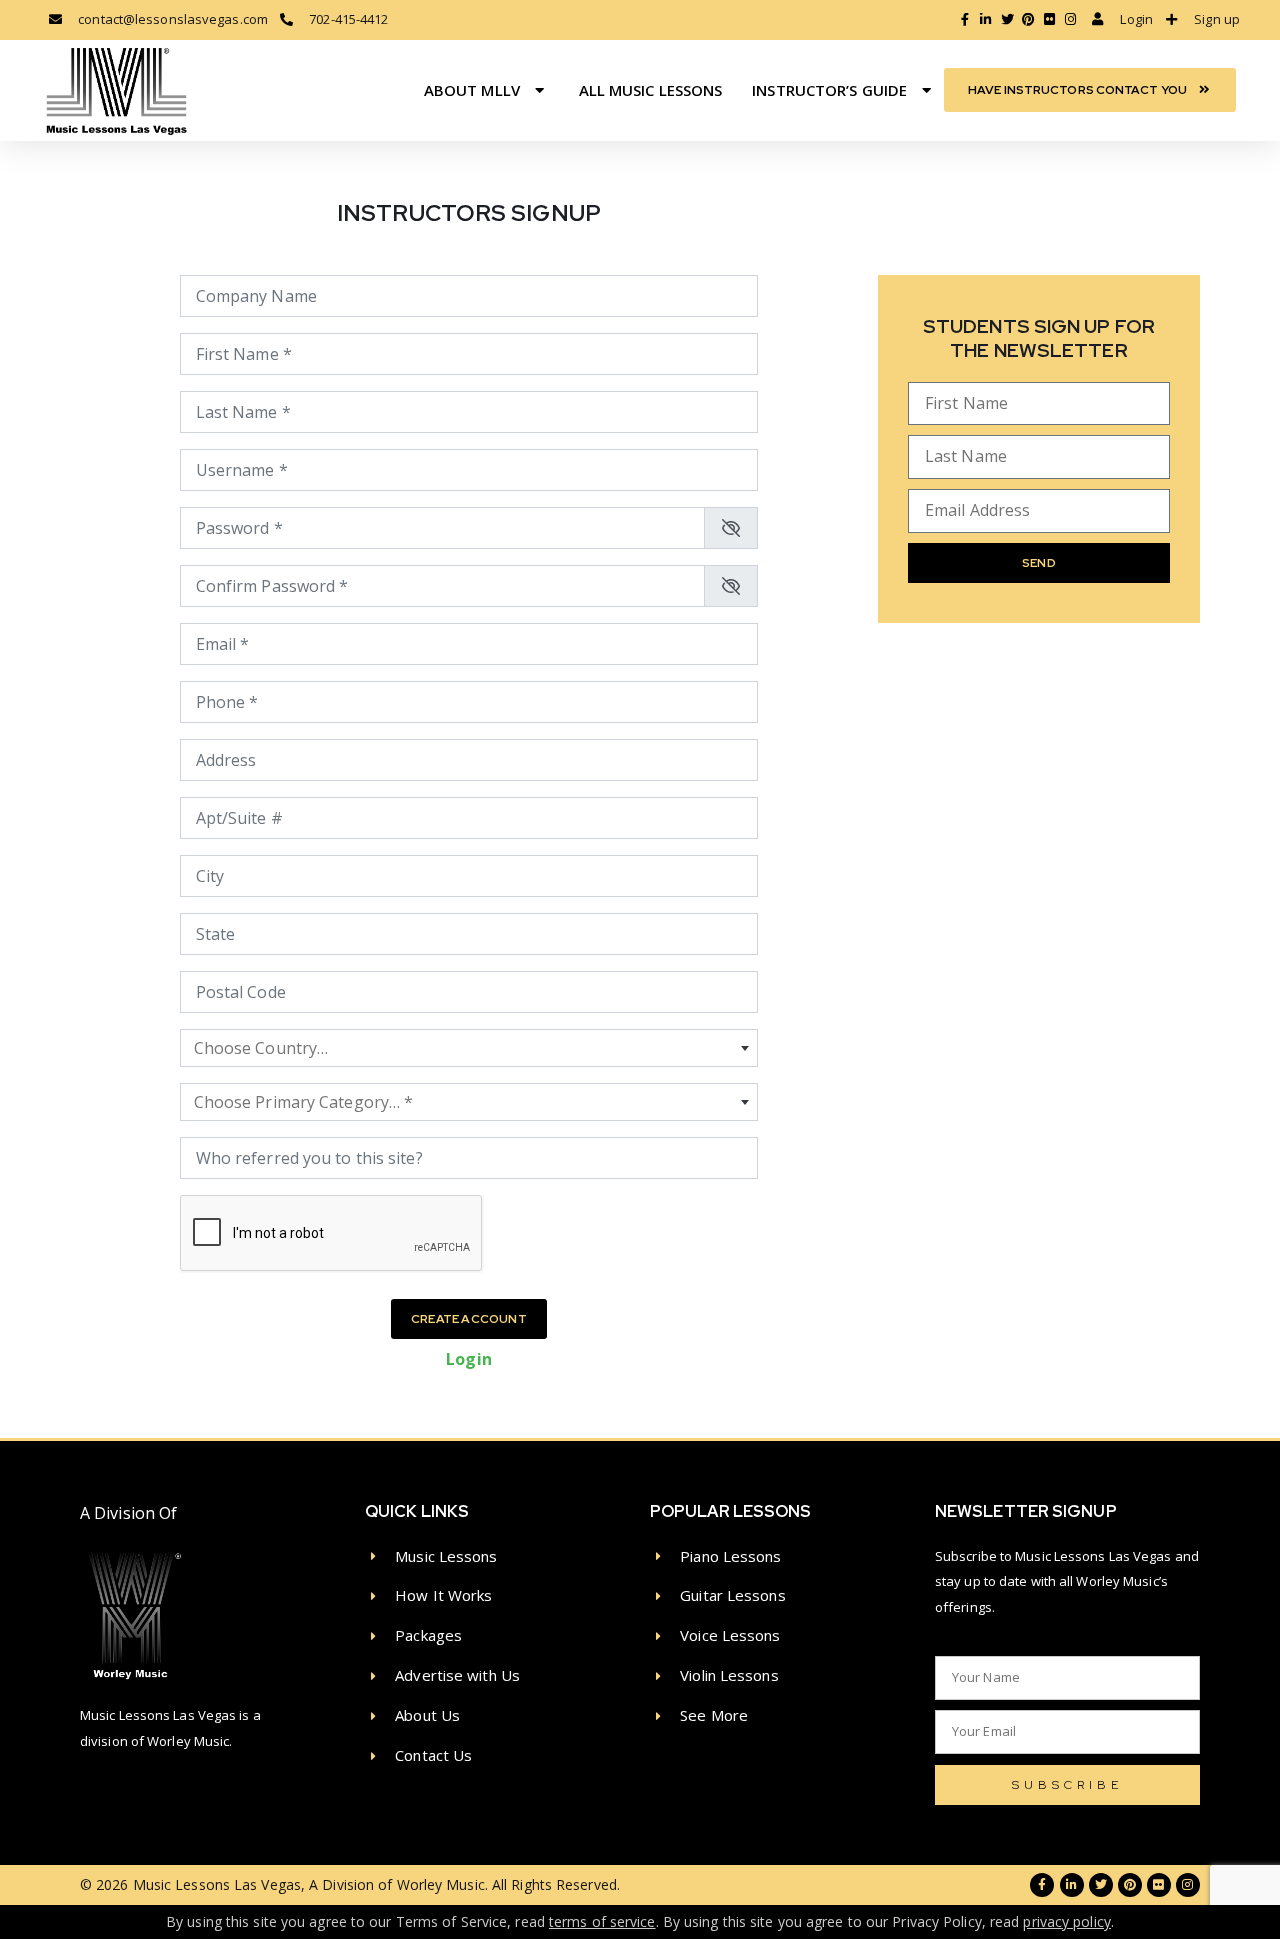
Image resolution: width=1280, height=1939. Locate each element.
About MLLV (472, 90)
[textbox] (469, 1048)
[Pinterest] (1130, 1885)
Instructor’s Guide (829, 90)
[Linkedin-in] (1072, 1885)
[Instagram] (1188, 1885)
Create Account (469, 1319)
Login (469, 1359)
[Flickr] (1159, 1885)
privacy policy (1066, 1921)
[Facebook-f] (1042, 1885)
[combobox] (469, 1048)
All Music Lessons (651, 90)
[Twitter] (1101, 1885)
